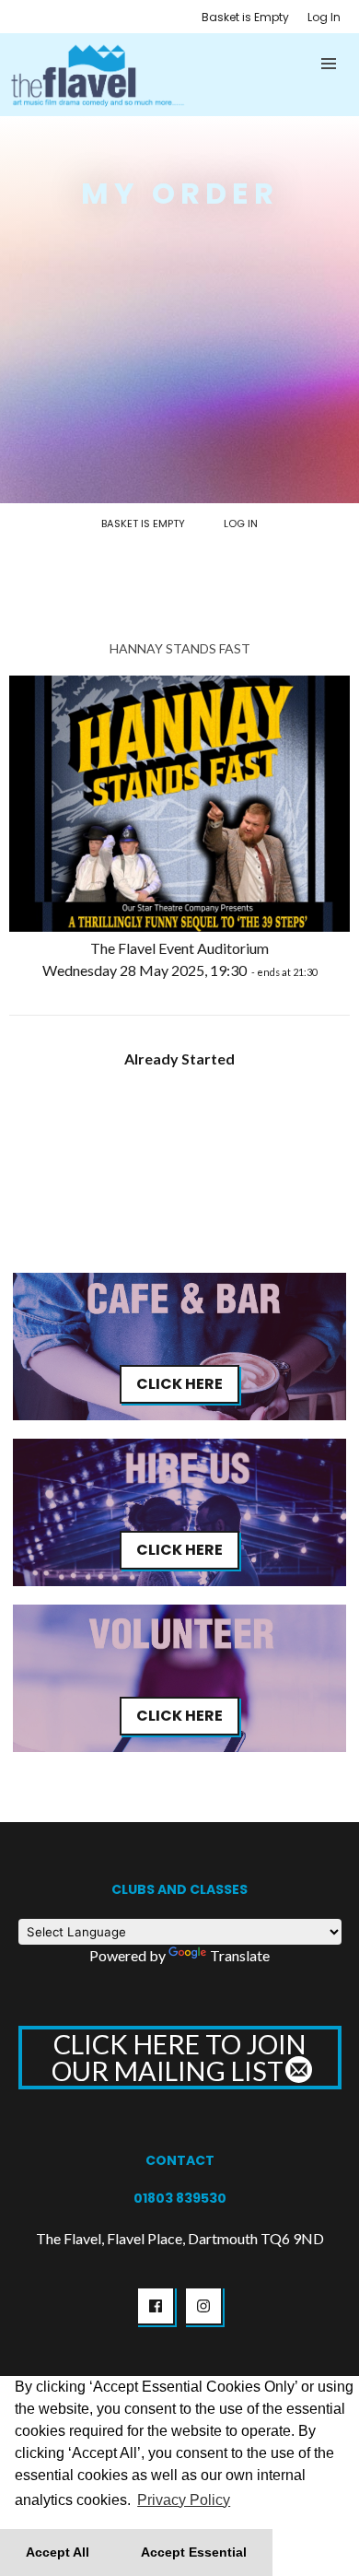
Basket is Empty (245, 17)
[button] (330, 64)
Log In (324, 17)
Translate (240, 1955)
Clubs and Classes (179, 1889)
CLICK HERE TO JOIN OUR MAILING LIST (179, 2057)
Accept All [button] (58, 2552)
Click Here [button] (179, 1384)
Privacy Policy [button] (184, 2500)
